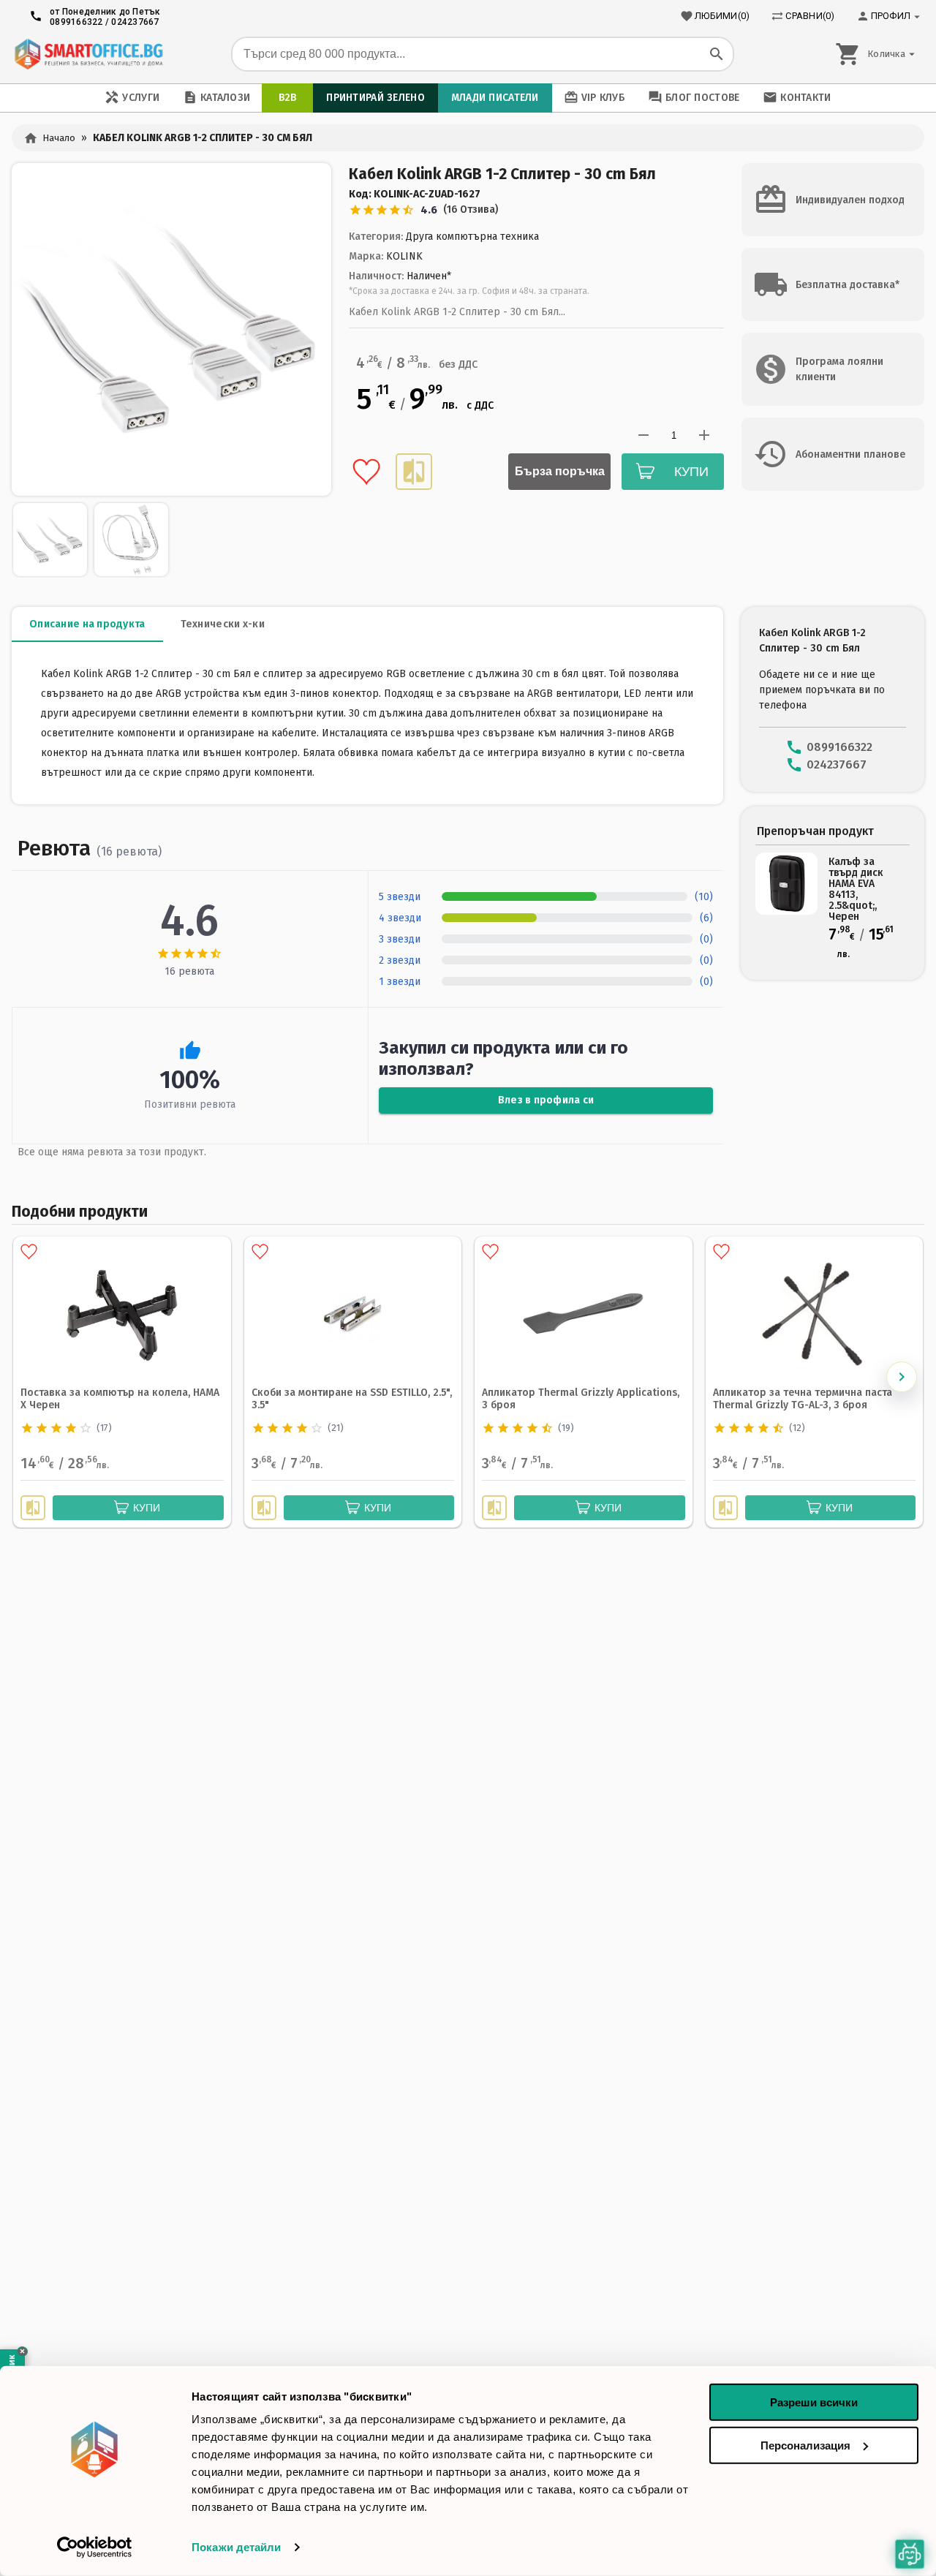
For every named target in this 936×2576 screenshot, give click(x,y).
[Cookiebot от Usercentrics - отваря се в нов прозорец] (95, 2547)
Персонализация (805, 2445)
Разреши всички (814, 2402)
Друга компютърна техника (472, 237)
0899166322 (76, 22)
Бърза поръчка (560, 471)
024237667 (135, 22)
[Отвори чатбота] (910, 2554)
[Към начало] (88, 54)
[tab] (87, 624)
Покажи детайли (236, 2547)
